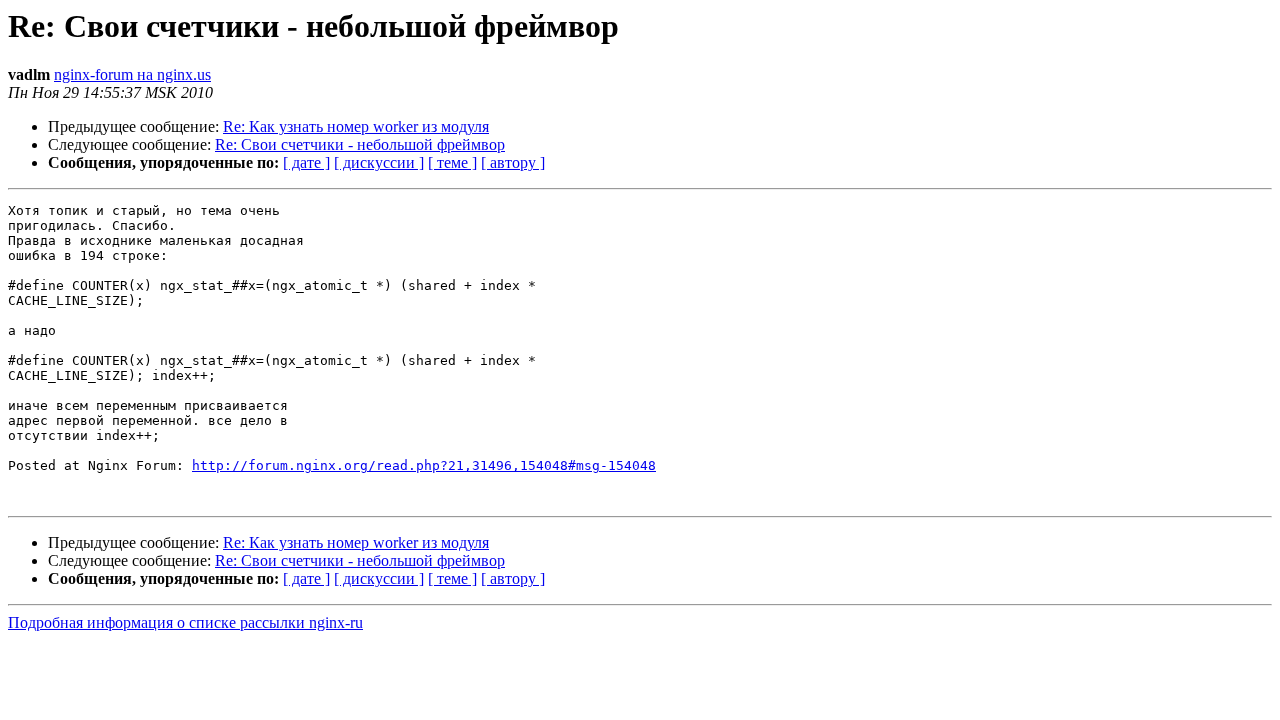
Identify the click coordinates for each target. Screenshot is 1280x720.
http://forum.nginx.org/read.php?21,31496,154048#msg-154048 (424, 465)
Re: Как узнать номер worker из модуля (356, 126)
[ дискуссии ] (379, 162)
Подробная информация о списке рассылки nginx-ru (185, 622)
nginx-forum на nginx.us (132, 74)
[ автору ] (513, 162)
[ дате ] (306, 162)
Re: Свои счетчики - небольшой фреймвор (360, 144)
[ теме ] (452, 162)
